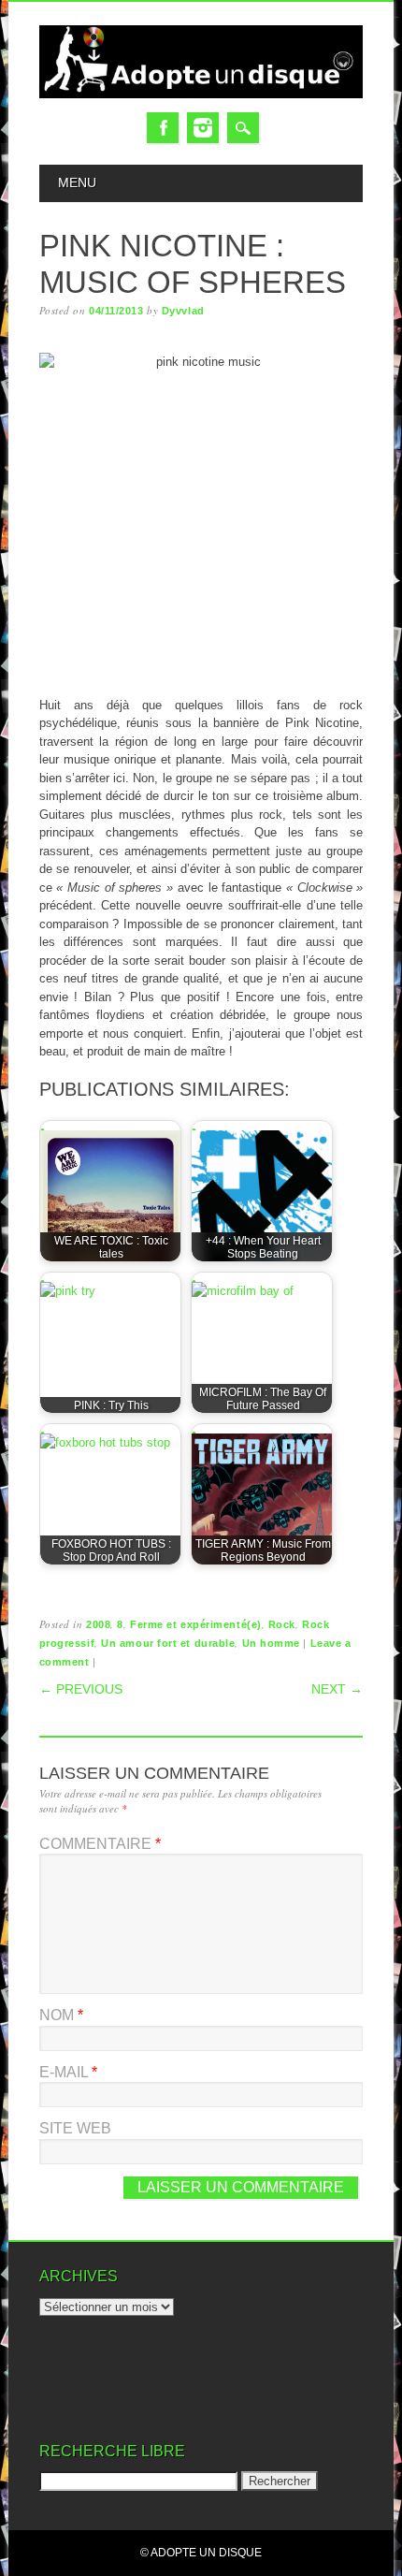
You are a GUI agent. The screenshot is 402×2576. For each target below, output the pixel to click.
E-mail (68, 2072)
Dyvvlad (183, 311)
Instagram (203, 128)
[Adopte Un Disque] (201, 94)
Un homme (271, 1643)
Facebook (163, 128)
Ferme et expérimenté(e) (196, 1624)
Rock (282, 1624)
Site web (75, 2128)
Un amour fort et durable (168, 1643)
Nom (61, 2015)
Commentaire (100, 1844)
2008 (98, 1624)
